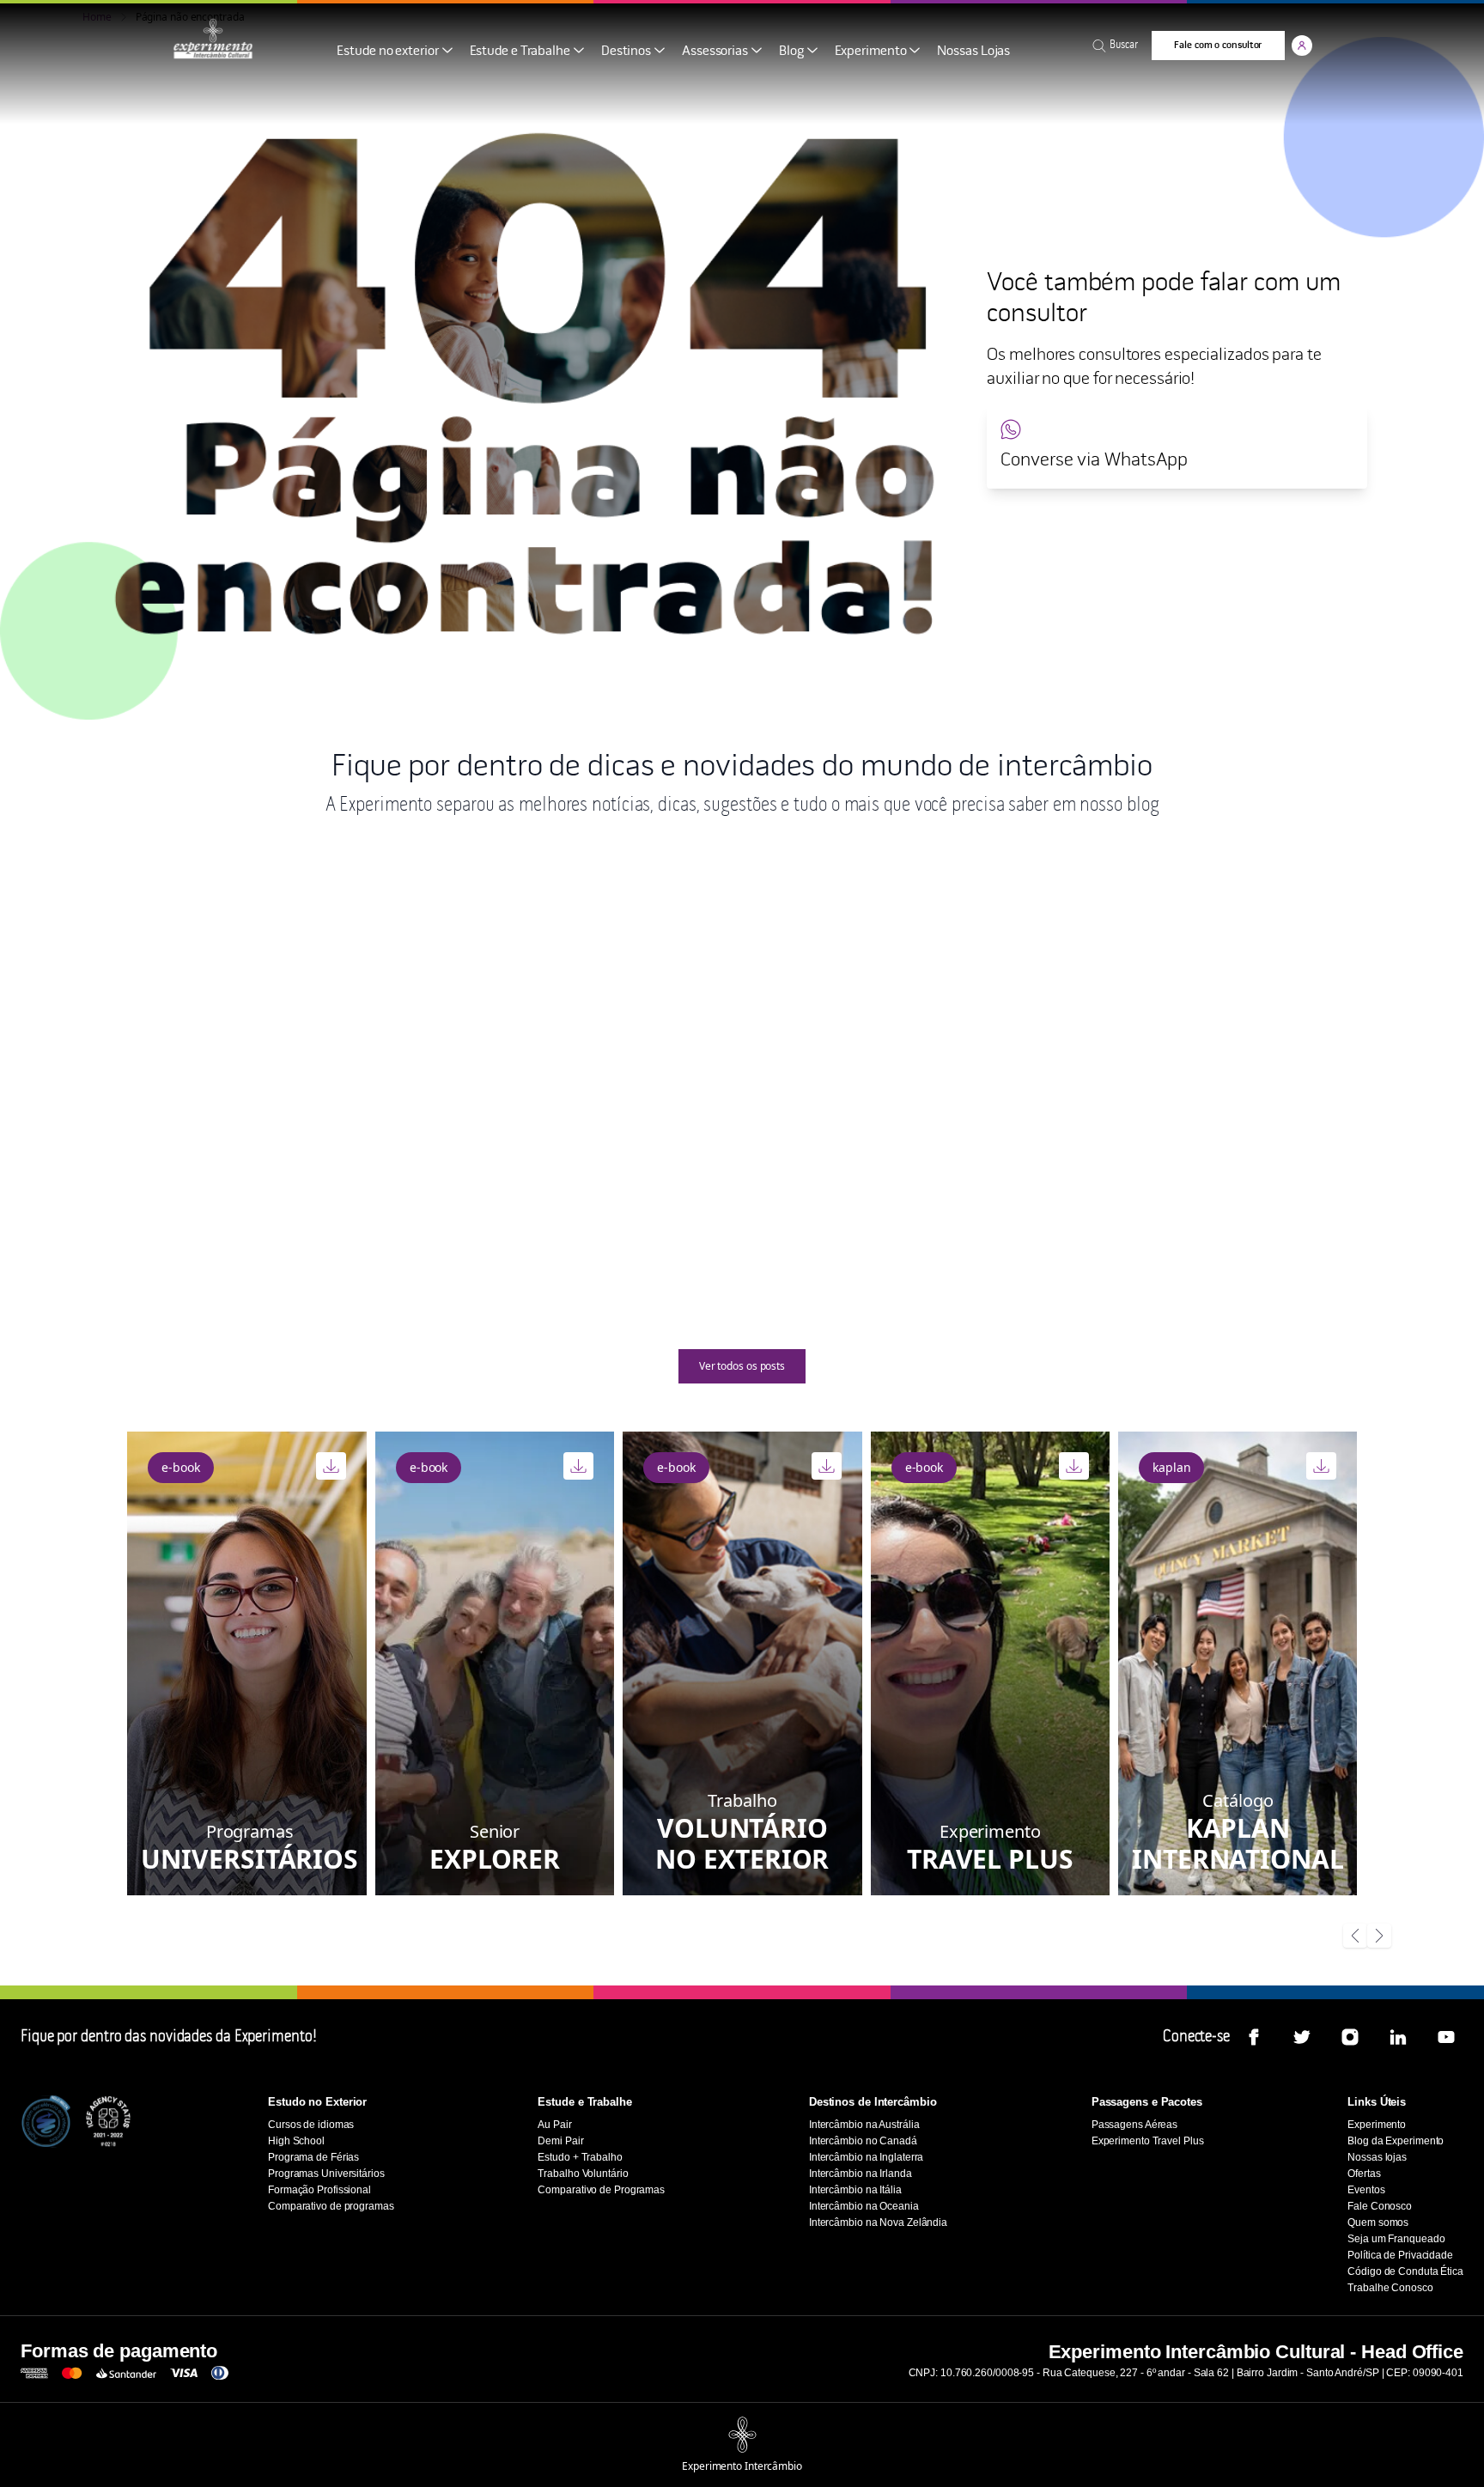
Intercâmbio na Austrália (864, 2125)
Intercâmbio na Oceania (864, 2206)
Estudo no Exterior (317, 2102)
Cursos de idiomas (311, 2125)
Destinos (626, 51)
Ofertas (1364, 2174)
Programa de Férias (313, 2157)
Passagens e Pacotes (1147, 2102)
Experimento (871, 51)
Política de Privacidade (1400, 2255)
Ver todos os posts (742, 1366)
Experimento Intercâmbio (742, 2466)
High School (133, 1087)
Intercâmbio (577, 1087)
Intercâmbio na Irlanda (861, 2174)
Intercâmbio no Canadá (863, 2141)
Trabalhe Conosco (1390, 2288)
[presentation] (1355, 1937)
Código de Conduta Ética (1405, 2271)
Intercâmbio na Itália (855, 2190)
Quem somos (1378, 2222)
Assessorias (715, 51)
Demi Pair (560, 2141)
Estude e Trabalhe (520, 51)
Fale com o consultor (1218, 45)
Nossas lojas (1377, 2157)
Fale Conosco (1380, 2206)
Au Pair (1010, 1087)
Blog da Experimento (1396, 2141)
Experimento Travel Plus (1148, 2141)
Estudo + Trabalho (580, 2157)
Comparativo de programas (331, 2206)
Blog (791, 51)
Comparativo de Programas (601, 2190)
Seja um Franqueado (1396, 2239)
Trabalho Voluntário (583, 2174)
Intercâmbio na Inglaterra (867, 2157)
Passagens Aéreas (1134, 2125)
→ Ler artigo (441, 1231)
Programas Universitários (326, 2174)
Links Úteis (1377, 2102)
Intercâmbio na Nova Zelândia (878, 2222)
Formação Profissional (319, 2190)
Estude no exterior (387, 51)
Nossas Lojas (973, 51)
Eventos (1366, 2190)
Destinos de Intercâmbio (873, 2102)
